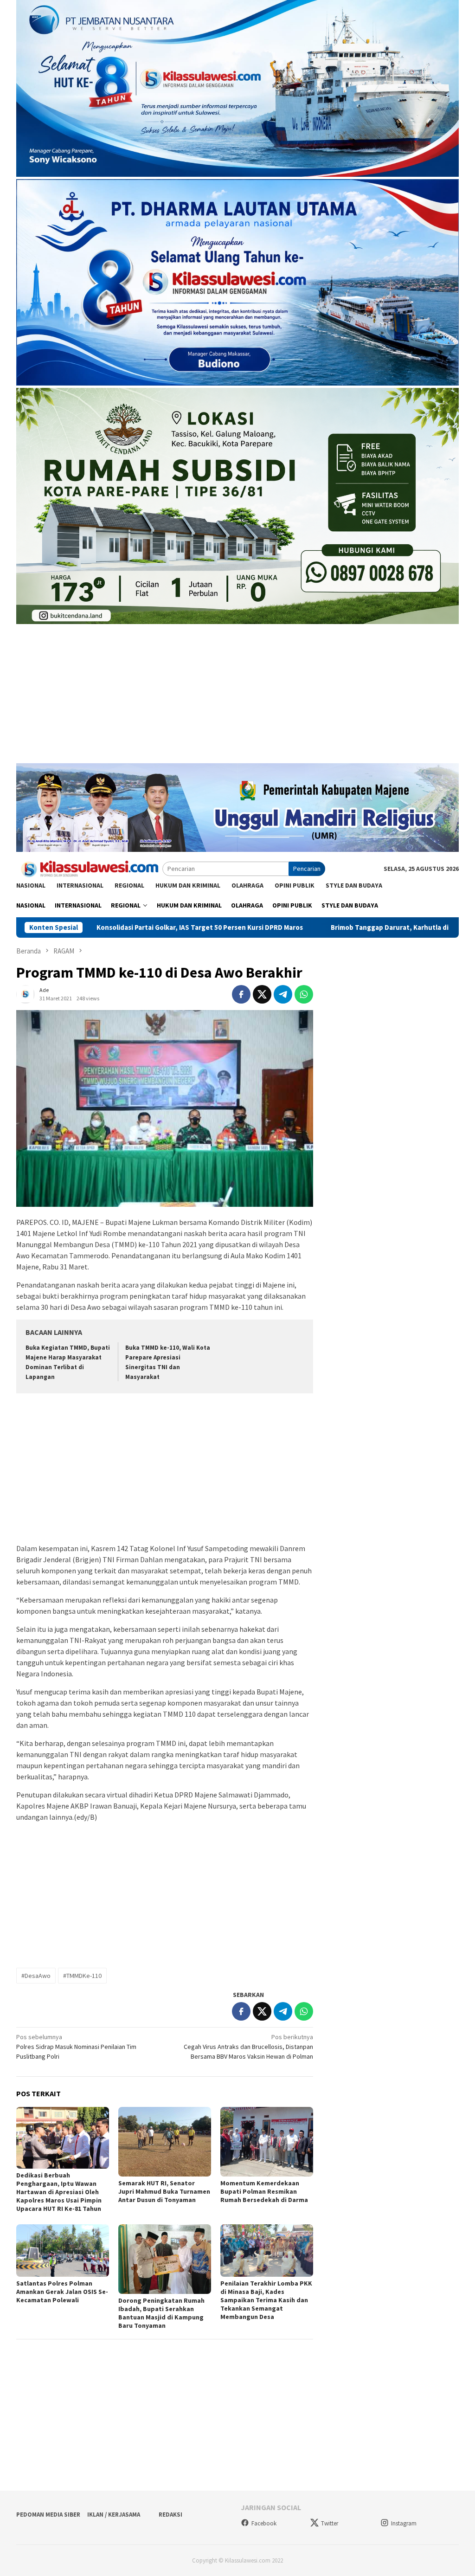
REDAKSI (170, 2515)
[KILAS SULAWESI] (89, 868)
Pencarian (307, 869)
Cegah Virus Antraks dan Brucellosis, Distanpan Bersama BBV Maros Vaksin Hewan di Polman (248, 2047)
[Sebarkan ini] (241, 994)
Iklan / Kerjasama (114, 2515)
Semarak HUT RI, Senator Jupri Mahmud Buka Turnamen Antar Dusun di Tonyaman (164, 2191)
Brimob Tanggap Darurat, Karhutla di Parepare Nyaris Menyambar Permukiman (332, 927)
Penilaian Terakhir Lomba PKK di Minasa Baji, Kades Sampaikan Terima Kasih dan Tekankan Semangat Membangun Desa (266, 2300)
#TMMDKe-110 (82, 1976)
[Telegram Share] (283, 994)
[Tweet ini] (262, 994)
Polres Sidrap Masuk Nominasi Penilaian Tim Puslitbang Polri (76, 2047)
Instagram (404, 2523)
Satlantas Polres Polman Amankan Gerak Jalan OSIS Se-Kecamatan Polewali (62, 2292)
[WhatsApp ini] (304, 994)
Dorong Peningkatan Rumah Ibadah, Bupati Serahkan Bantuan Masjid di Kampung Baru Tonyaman (161, 2313)
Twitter (330, 2523)
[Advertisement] (237, 698)
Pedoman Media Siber (48, 2515)
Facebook (264, 2523)
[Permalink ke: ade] (26, 993)
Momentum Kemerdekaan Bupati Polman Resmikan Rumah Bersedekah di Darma (264, 2191)
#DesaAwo (36, 1976)
